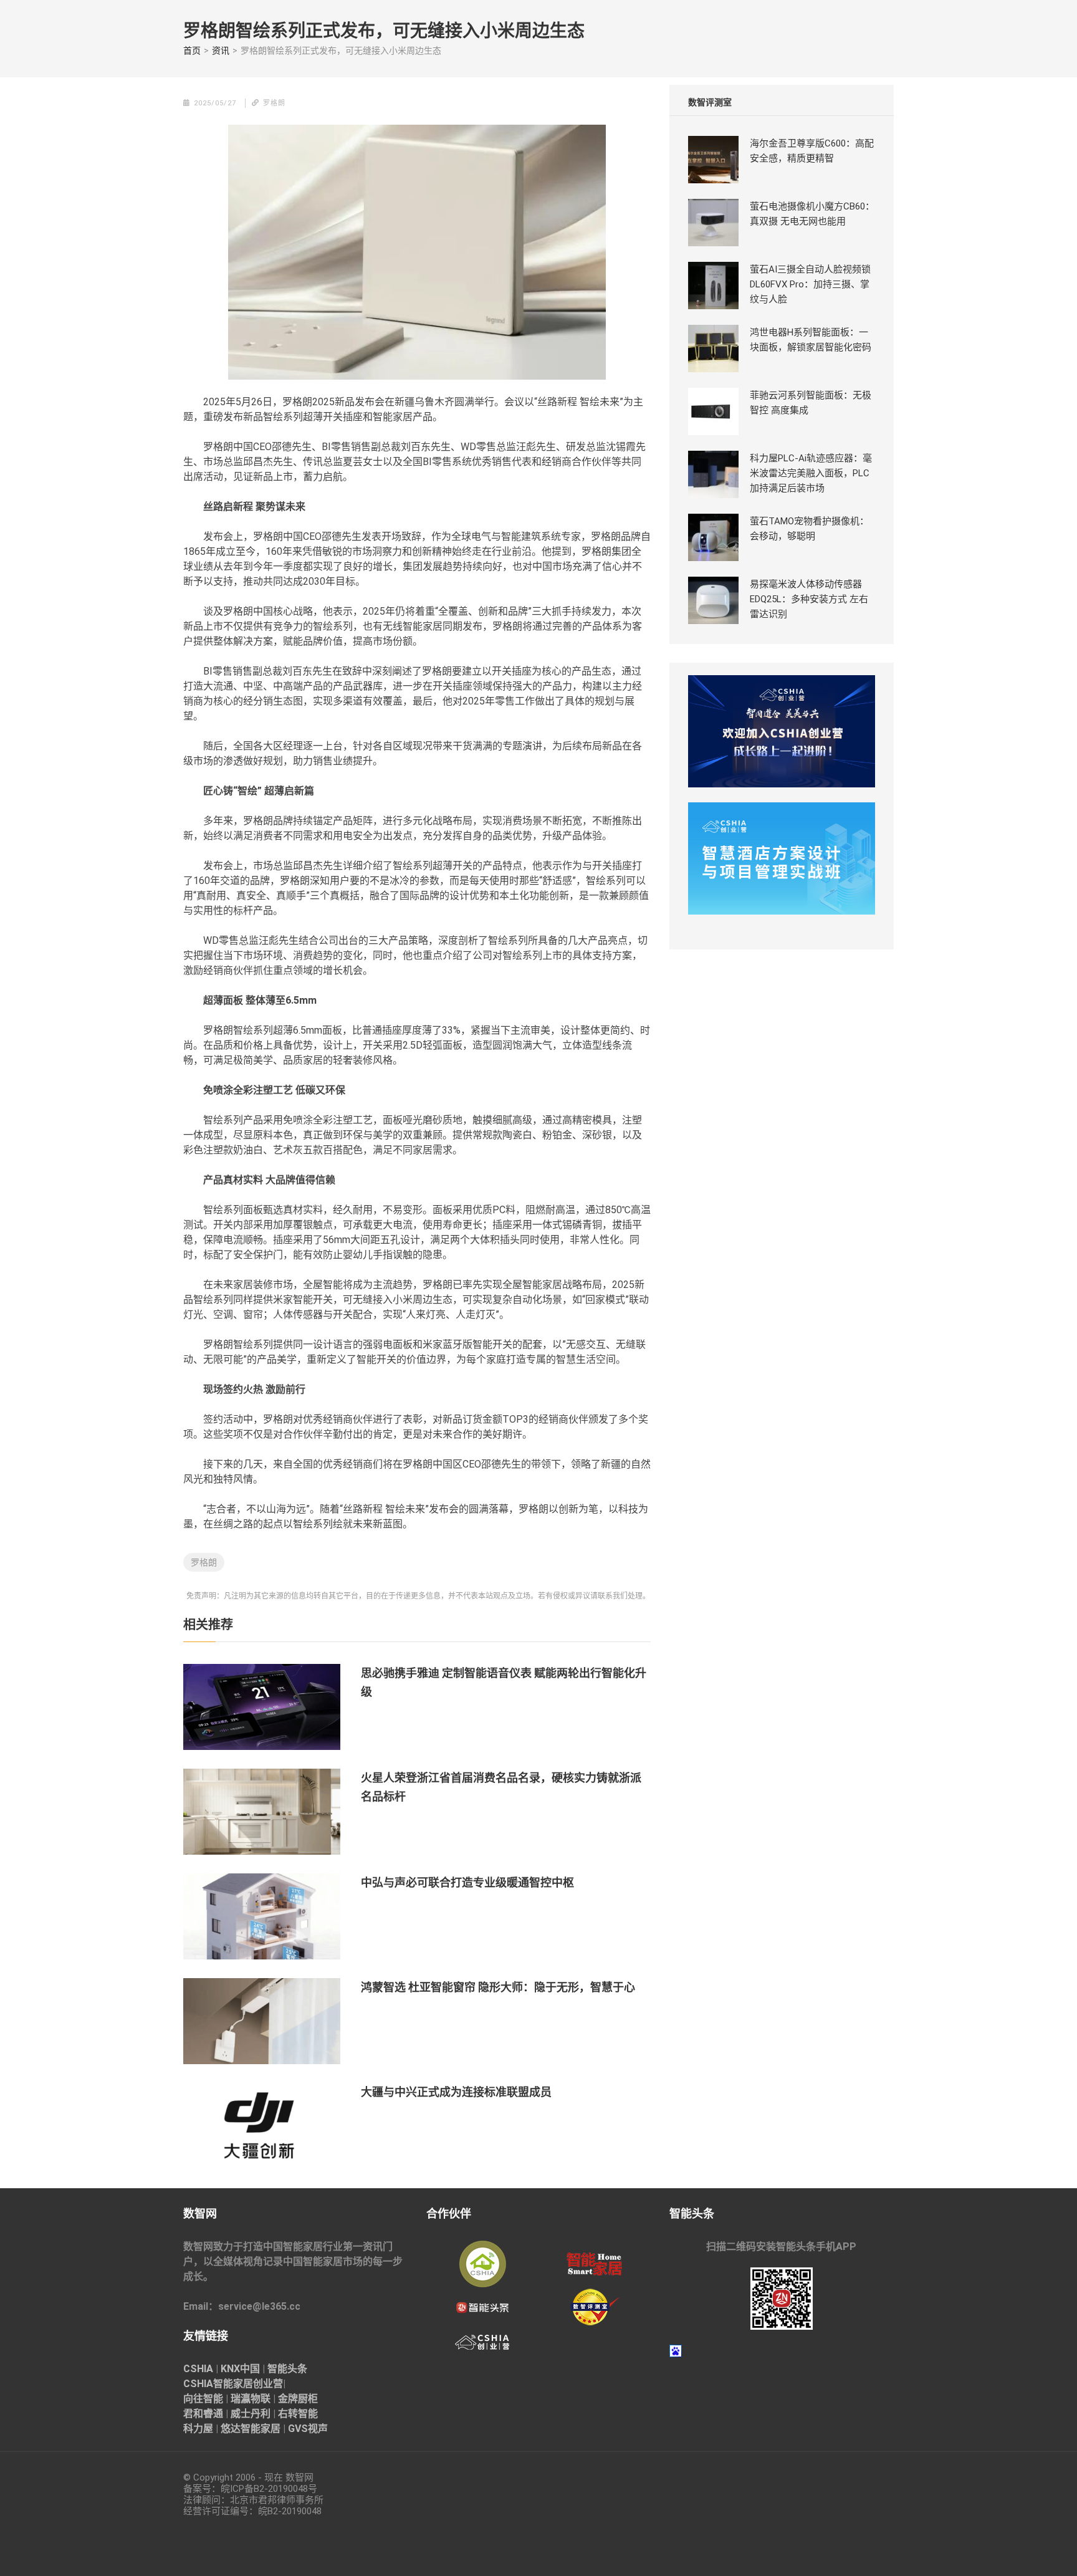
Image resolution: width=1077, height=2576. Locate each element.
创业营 (268, 2384)
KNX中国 (240, 2369)
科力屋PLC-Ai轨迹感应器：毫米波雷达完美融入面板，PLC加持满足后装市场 (811, 473)
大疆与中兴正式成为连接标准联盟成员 (456, 2092)
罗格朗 (204, 1562)
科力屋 (198, 2429)
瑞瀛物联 (251, 2399)
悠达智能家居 (251, 2429)
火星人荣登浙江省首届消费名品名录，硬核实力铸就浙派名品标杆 (501, 1787)
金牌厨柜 (298, 2399)
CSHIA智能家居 (218, 2384)
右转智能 (298, 2414)
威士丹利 (251, 2414)
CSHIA (198, 2369)
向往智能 (203, 2399)
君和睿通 (203, 2414)
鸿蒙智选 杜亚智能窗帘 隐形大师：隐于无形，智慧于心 (498, 1987)
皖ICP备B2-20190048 (264, 2489)
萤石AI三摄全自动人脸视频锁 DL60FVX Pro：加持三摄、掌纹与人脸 (810, 284)
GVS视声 (308, 2429)
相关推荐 (208, 1625)
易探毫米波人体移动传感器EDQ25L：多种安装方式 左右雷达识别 (809, 599)
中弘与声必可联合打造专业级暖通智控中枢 (467, 1882)
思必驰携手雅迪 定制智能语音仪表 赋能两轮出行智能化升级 (504, 1682)
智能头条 (287, 2369)
